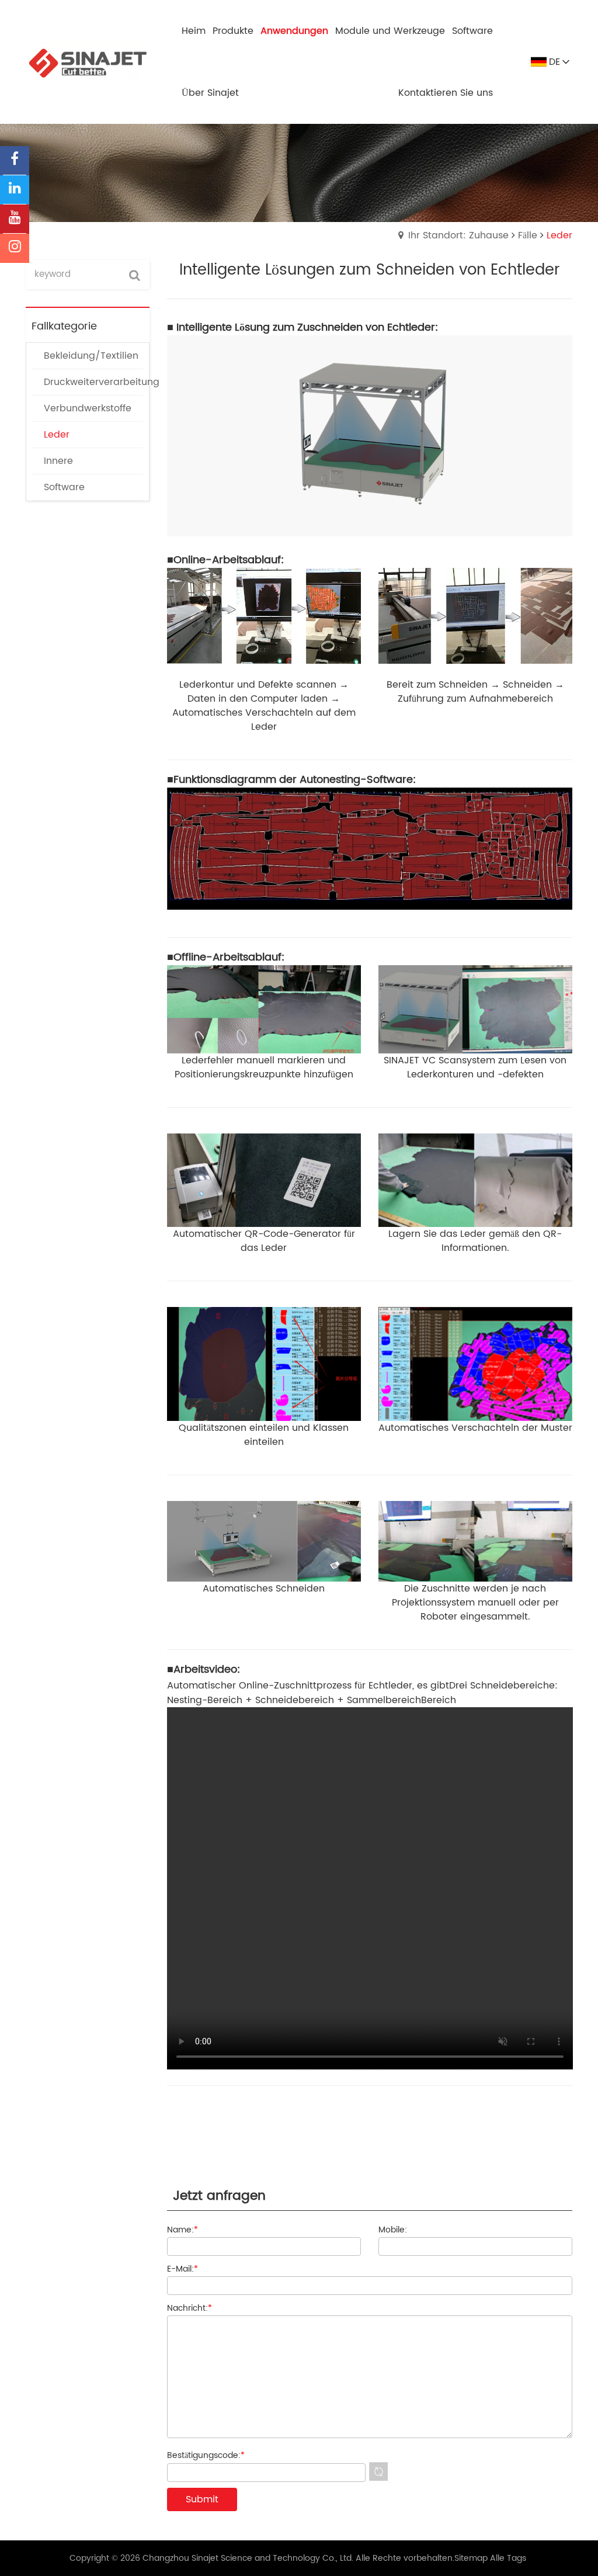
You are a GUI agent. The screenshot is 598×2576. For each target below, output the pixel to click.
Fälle (528, 235)
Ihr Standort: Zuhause (458, 235)
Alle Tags (508, 2558)
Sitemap (471, 2558)
